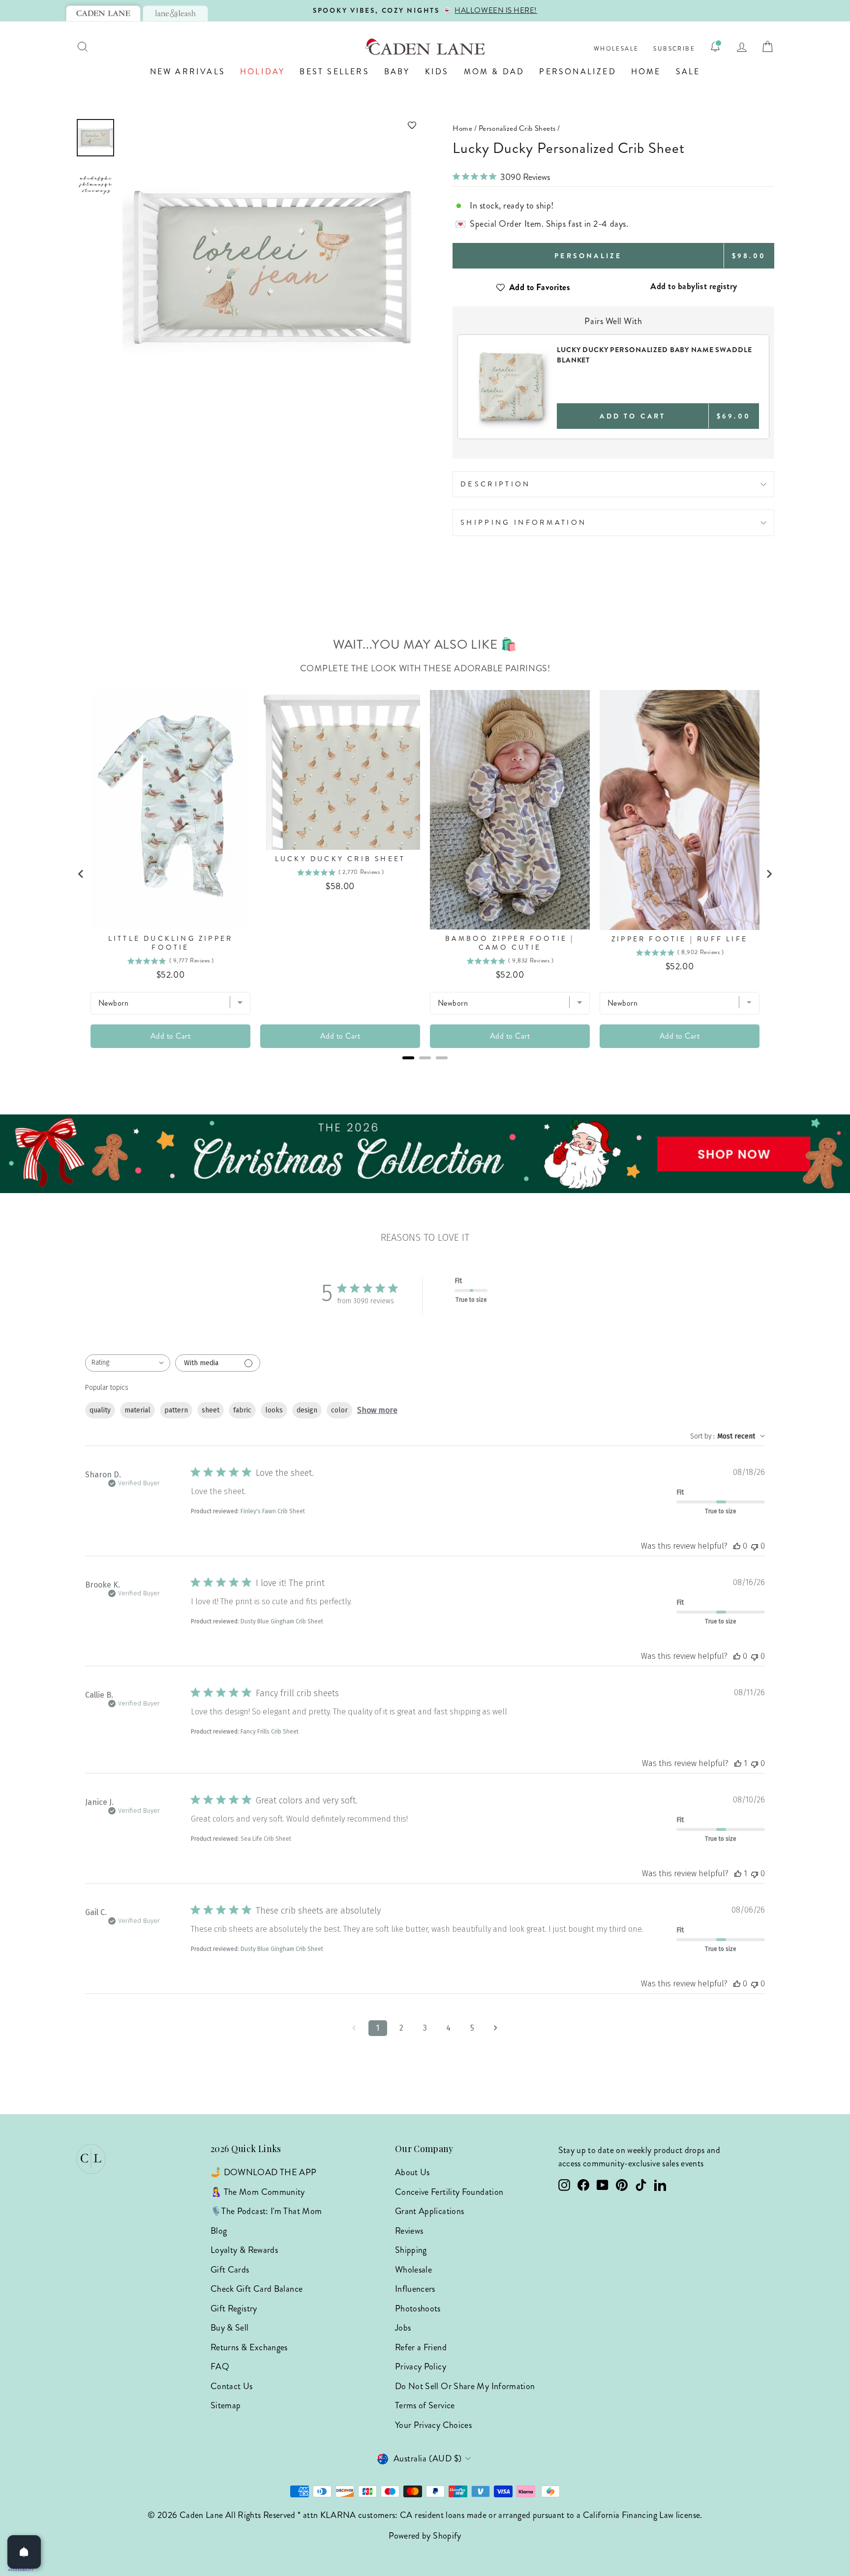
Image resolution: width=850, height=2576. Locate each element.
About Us (412, 2172)
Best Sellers (334, 72)
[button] (271, 125)
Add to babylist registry (694, 286)
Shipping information (523, 522)
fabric (242, 1410)
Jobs (403, 2328)
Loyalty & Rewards (244, 2250)
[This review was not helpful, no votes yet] (755, 1546)
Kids (437, 72)
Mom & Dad (494, 72)
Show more (377, 1410)
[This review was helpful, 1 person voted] (738, 1763)
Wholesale (616, 49)
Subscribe (674, 49)
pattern (176, 1410)
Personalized (577, 72)
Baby (397, 72)
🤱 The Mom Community (258, 2192)
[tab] (103, 13)
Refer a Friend (421, 2347)
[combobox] (128, 1363)
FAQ (220, 2366)
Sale (688, 72)
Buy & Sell (230, 2328)
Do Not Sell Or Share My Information (465, 2386)
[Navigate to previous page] (354, 2028)
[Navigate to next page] (496, 2028)
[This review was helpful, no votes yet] (737, 1546)
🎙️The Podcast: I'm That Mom (266, 2211)
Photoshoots (418, 2308)
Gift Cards (230, 2270)
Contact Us (232, 2386)
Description (496, 484)
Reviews (409, 2231)
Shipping (411, 2250)
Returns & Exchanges (249, 2347)
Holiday (262, 72)
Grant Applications (429, 2211)
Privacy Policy (421, 2366)
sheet (211, 1410)
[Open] (24, 2552)
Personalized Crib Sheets (517, 128)
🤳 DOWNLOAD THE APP (263, 2172)
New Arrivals (188, 72)
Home (646, 72)
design (307, 1410)
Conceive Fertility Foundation (449, 2192)
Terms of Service (425, 2405)
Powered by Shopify (425, 2536)
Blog (219, 2231)
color (339, 1410)
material (137, 1410)
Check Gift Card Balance (257, 2289)
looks (274, 1410)
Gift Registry (234, 2308)
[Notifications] (715, 47)
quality (100, 1410)
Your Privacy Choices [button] (433, 2425)
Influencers (415, 2289)
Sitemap (226, 2405)
